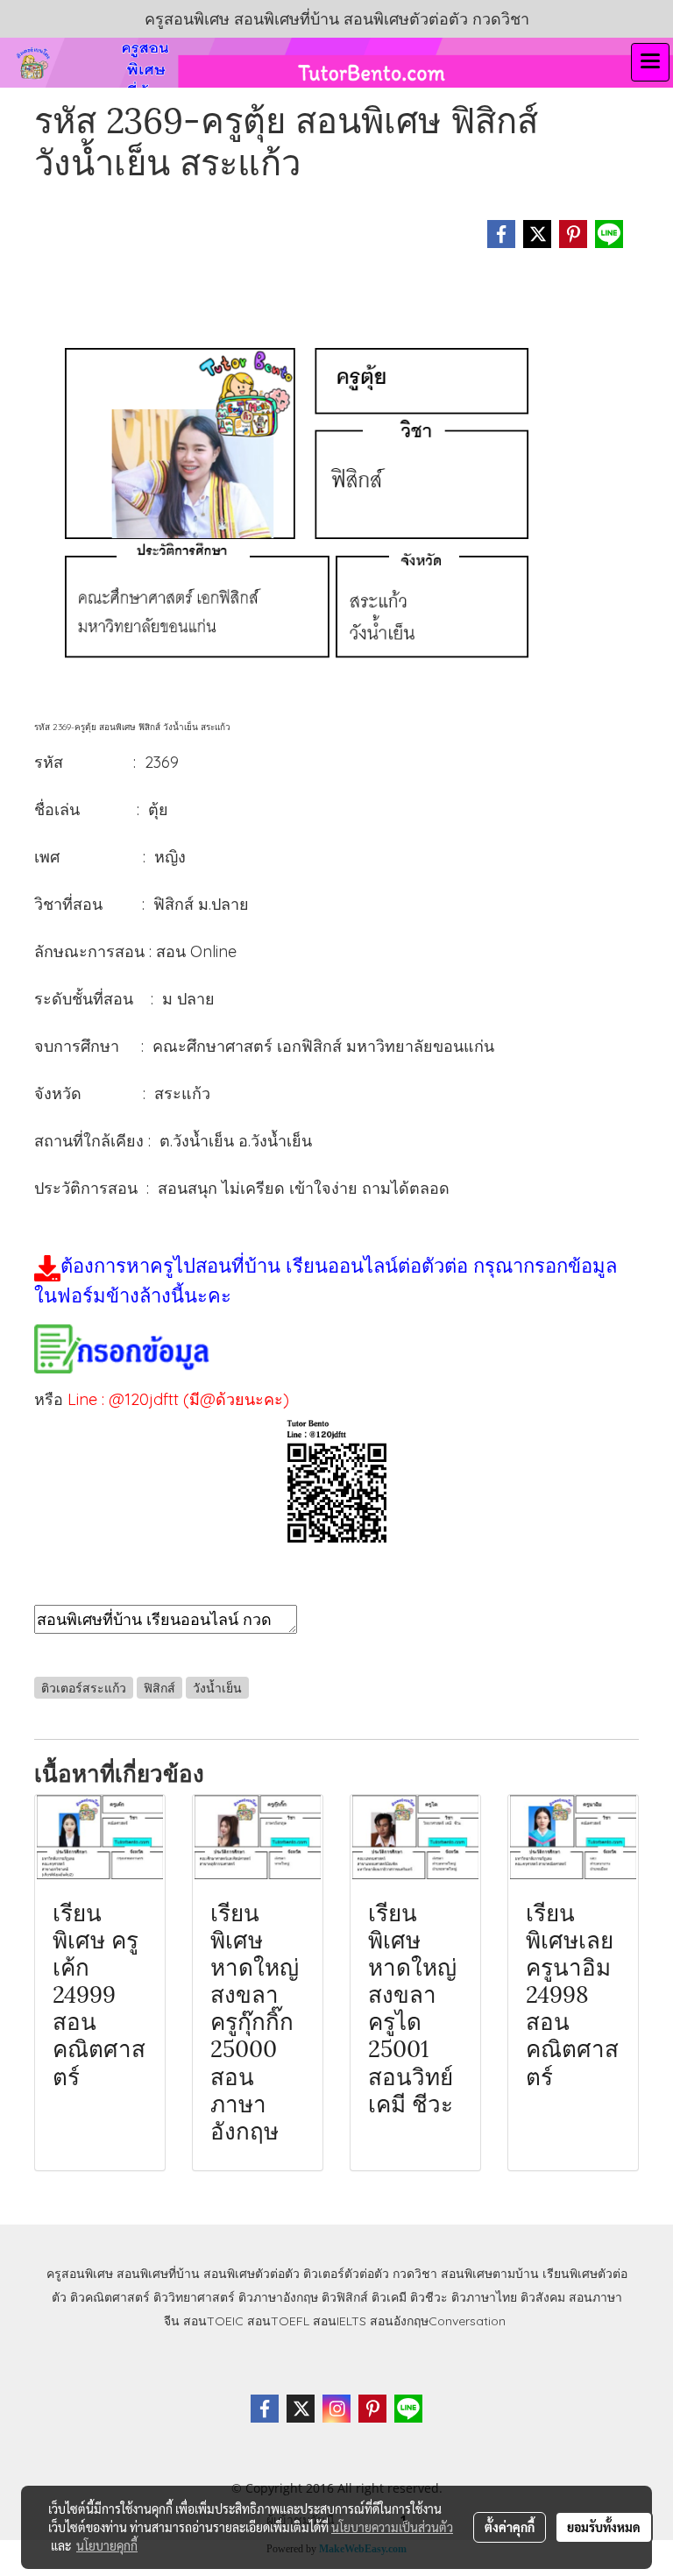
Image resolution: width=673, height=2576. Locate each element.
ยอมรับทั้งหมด (604, 2527)
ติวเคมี (389, 2297)
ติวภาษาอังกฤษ (278, 2297)
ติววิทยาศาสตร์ (194, 2297)
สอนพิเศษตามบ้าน (490, 2274)
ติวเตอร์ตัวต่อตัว (346, 2274)
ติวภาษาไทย (484, 2297)
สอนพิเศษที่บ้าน (158, 2274)
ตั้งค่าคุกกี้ (510, 2527)
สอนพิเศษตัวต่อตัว (251, 2274)
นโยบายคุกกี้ (107, 2545)
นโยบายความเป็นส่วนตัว (392, 2527)
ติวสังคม (543, 2297)
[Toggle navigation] (650, 62)
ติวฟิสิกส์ (345, 2297)
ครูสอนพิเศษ (80, 2274)
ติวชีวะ (429, 2297)
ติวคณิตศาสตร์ (110, 2297)
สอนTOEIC (213, 2321)
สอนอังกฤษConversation (438, 2321)
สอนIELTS (340, 2321)
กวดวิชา (415, 2274)
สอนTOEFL (278, 2321)
